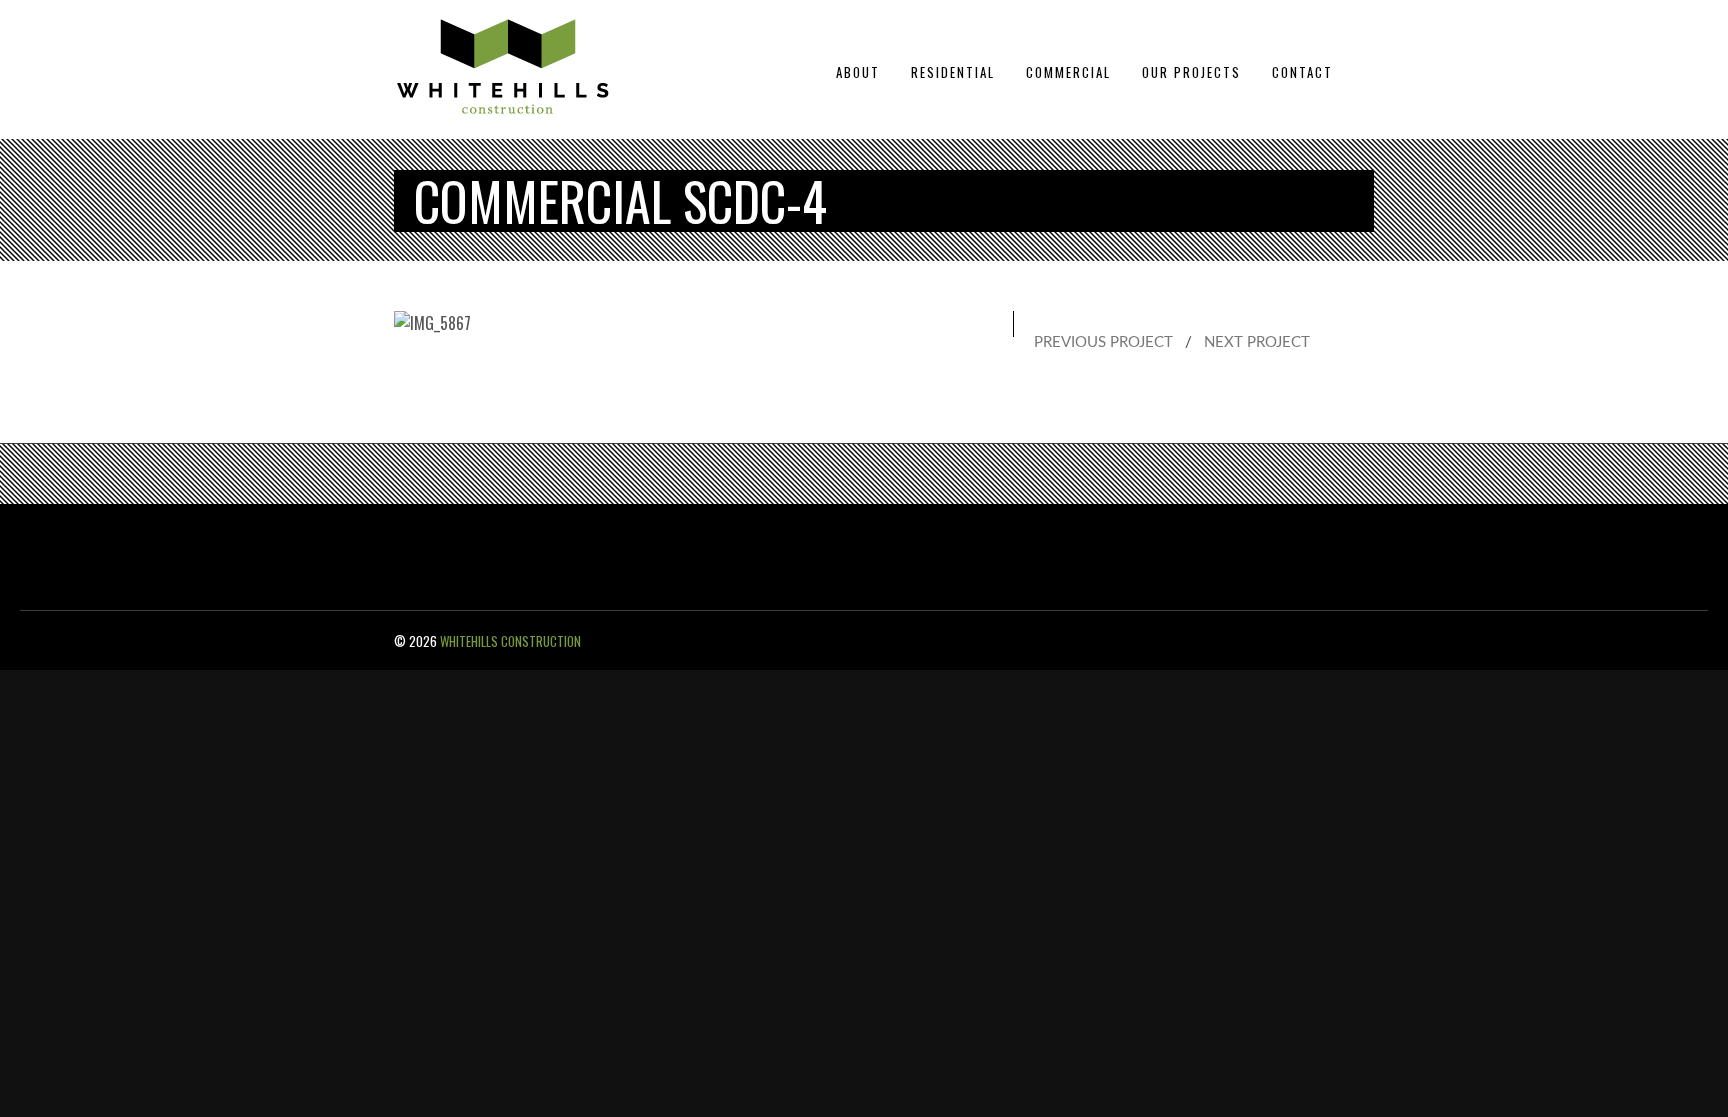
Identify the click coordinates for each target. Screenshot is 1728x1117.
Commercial (1068, 72)
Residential (953, 72)
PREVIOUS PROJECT (1103, 342)
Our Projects (1191, 72)
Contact (1302, 72)
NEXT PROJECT (1257, 342)
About (858, 72)
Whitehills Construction (510, 641)
